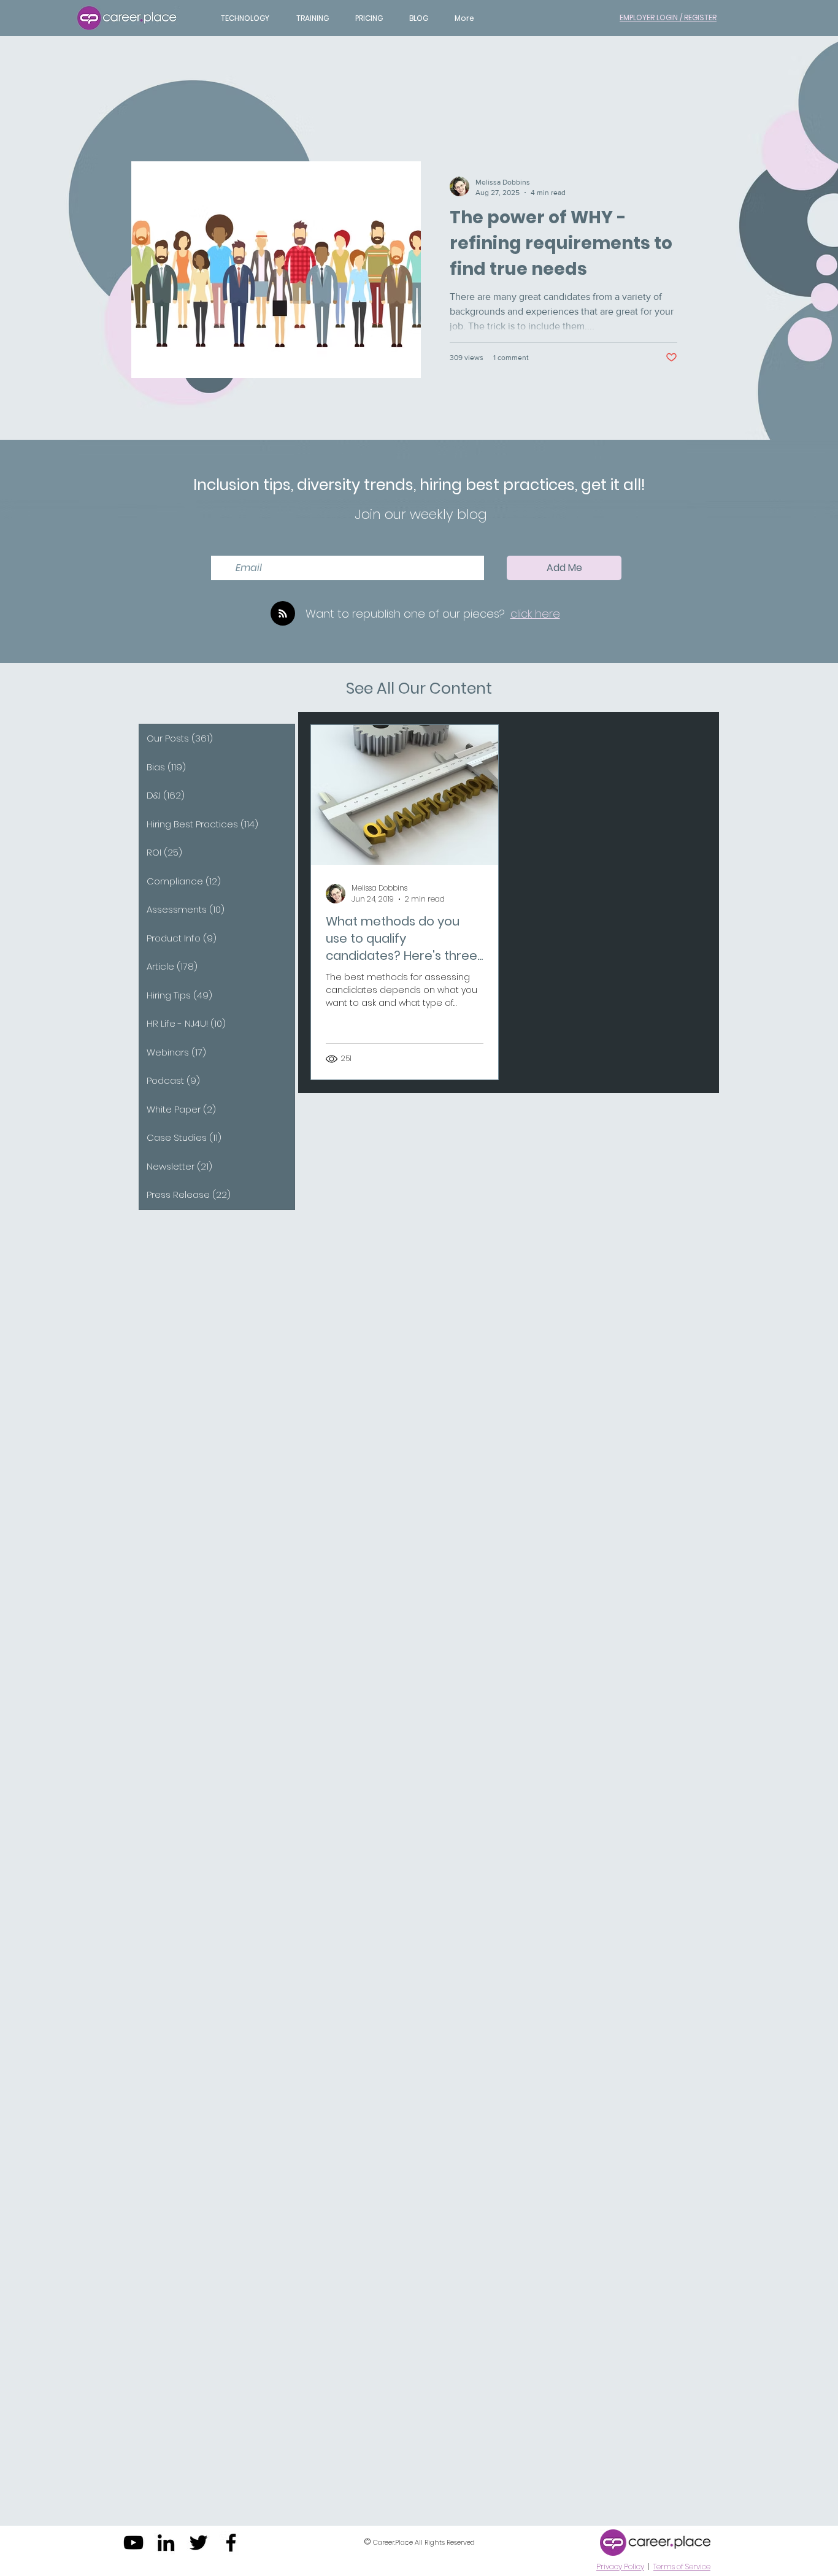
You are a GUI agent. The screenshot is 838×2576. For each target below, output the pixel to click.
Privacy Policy (620, 2566)
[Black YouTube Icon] (133, 2543)
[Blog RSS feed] (283, 614)
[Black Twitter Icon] (198, 2543)
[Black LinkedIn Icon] (166, 2543)
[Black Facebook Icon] (231, 2543)
